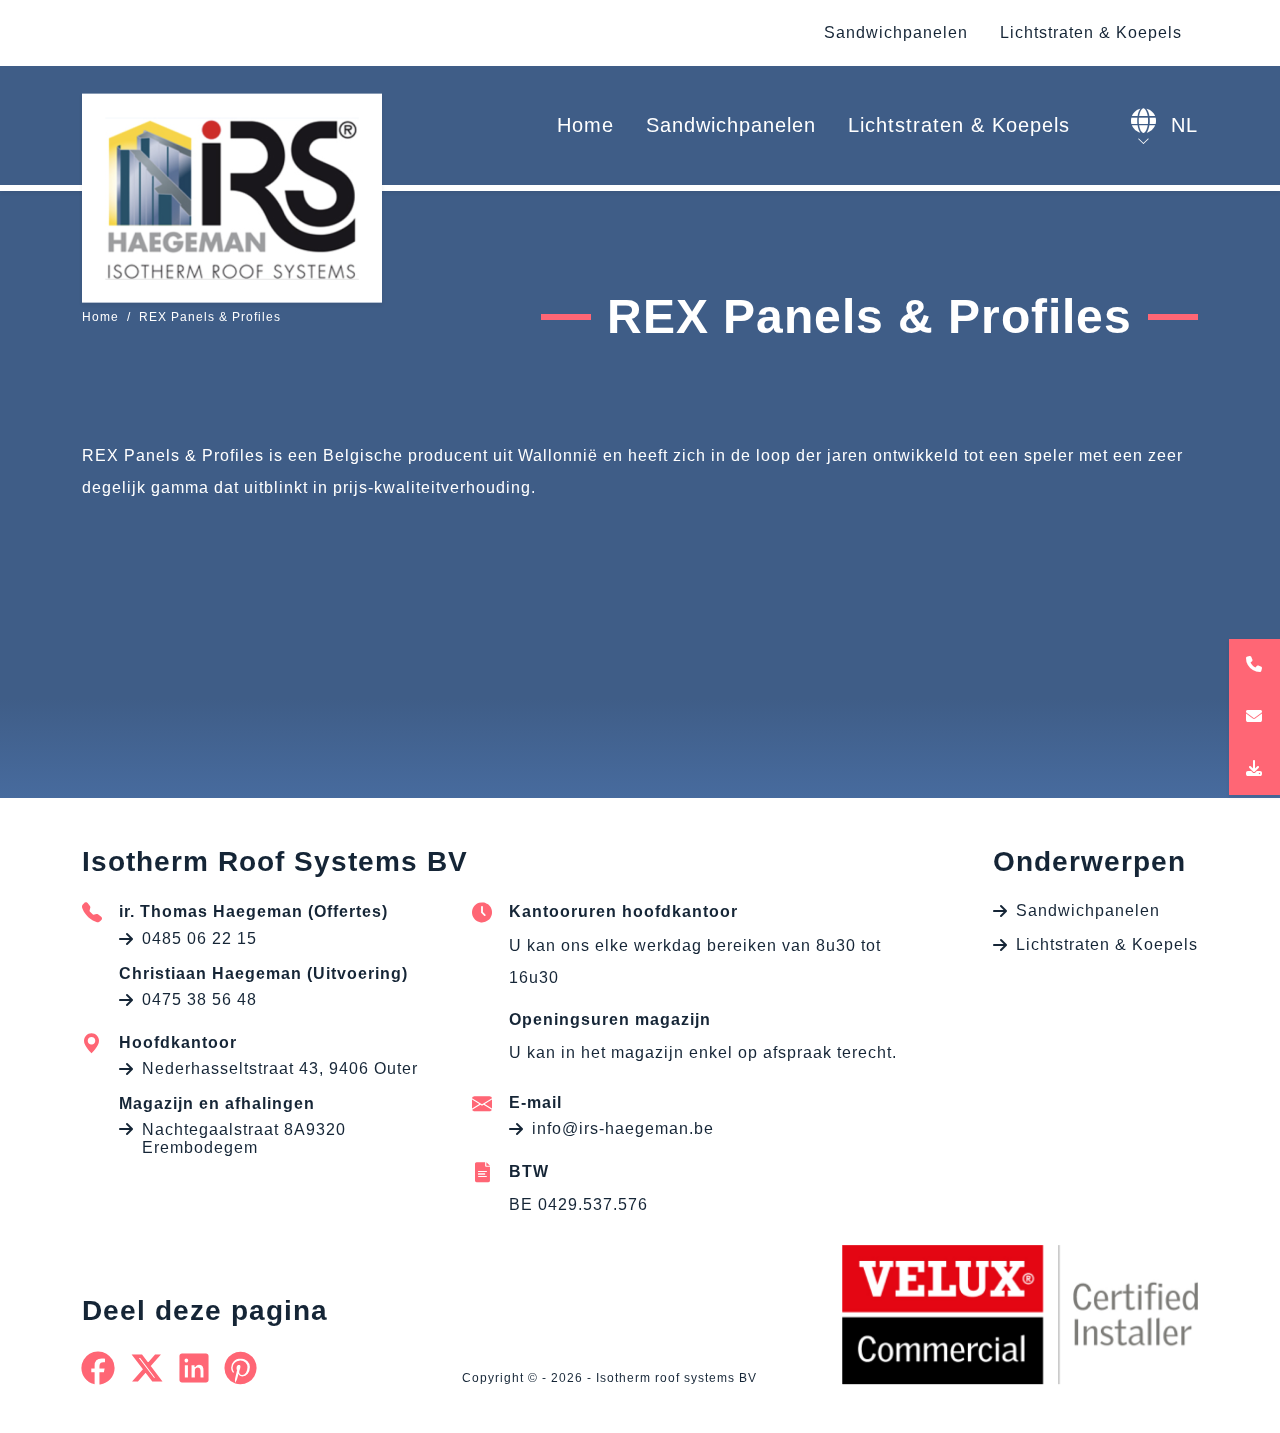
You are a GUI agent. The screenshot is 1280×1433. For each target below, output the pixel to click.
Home (585, 125)
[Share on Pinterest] (241, 1368)
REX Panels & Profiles (210, 317)
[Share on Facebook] (98, 1368)
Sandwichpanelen (896, 32)
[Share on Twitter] (147, 1368)
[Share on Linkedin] (194, 1368)
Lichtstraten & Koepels (1091, 32)
